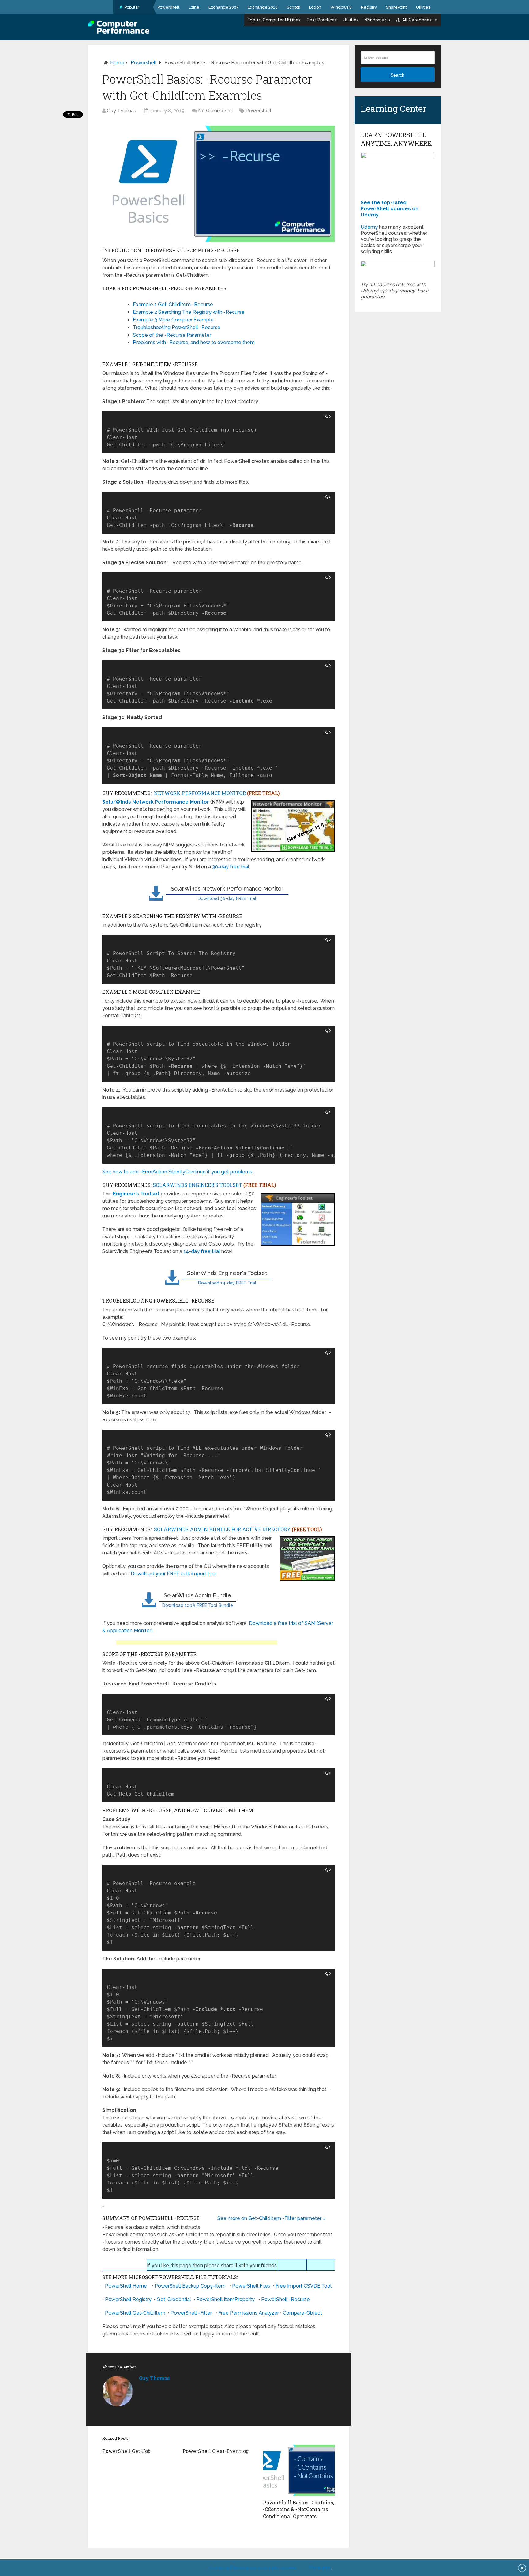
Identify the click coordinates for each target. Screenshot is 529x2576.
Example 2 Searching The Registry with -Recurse (189, 312)
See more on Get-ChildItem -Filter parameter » (272, 2218)
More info (320, 2568)
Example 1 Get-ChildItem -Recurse (173, 304)
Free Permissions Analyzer (249, 2313)
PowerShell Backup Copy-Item (190, 2286)
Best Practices (322, 20)
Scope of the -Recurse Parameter (172, 335)
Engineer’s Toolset (136, 1194)
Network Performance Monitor (217, 793)
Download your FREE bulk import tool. (174, 1574)
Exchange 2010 (263, 7)
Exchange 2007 (223, 7)
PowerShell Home (126, 2286)
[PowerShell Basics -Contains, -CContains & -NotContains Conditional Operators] (299, 2470)
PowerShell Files (251, 2286)
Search (398, 75)
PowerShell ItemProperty (225, 2299)
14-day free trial (202, 1251)
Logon (315, 7)
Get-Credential (174, 2299)
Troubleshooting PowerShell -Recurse (177, 327)
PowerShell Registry (128, 2299)
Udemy (369, 227)
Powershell (169, 7)
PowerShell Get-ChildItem (135, 2313)
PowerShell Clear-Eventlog (216, 2451)
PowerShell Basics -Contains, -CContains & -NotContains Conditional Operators (298, 2509)
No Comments (215, 111)
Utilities (423, 7)
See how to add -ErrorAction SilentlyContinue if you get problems (177, 1172)
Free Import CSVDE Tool (304, 2286)
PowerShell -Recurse (285, 2299)
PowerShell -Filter (191, 2313)
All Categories (417, 20)
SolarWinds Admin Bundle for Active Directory (238, 1529)
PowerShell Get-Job (126, 2451)
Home (117, 63)
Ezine (194, 7)
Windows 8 (341, 7)
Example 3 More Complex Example (173, 320)
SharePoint (396, 7)
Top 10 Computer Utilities (274, 20)
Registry (369, 7)
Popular (131, 7)
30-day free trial (231, 867)
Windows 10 (377, 20)
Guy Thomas (122, 111)
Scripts (293, 7)
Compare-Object (302, 2313)
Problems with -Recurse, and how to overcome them (194, 342)
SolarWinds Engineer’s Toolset (214, 1185)
